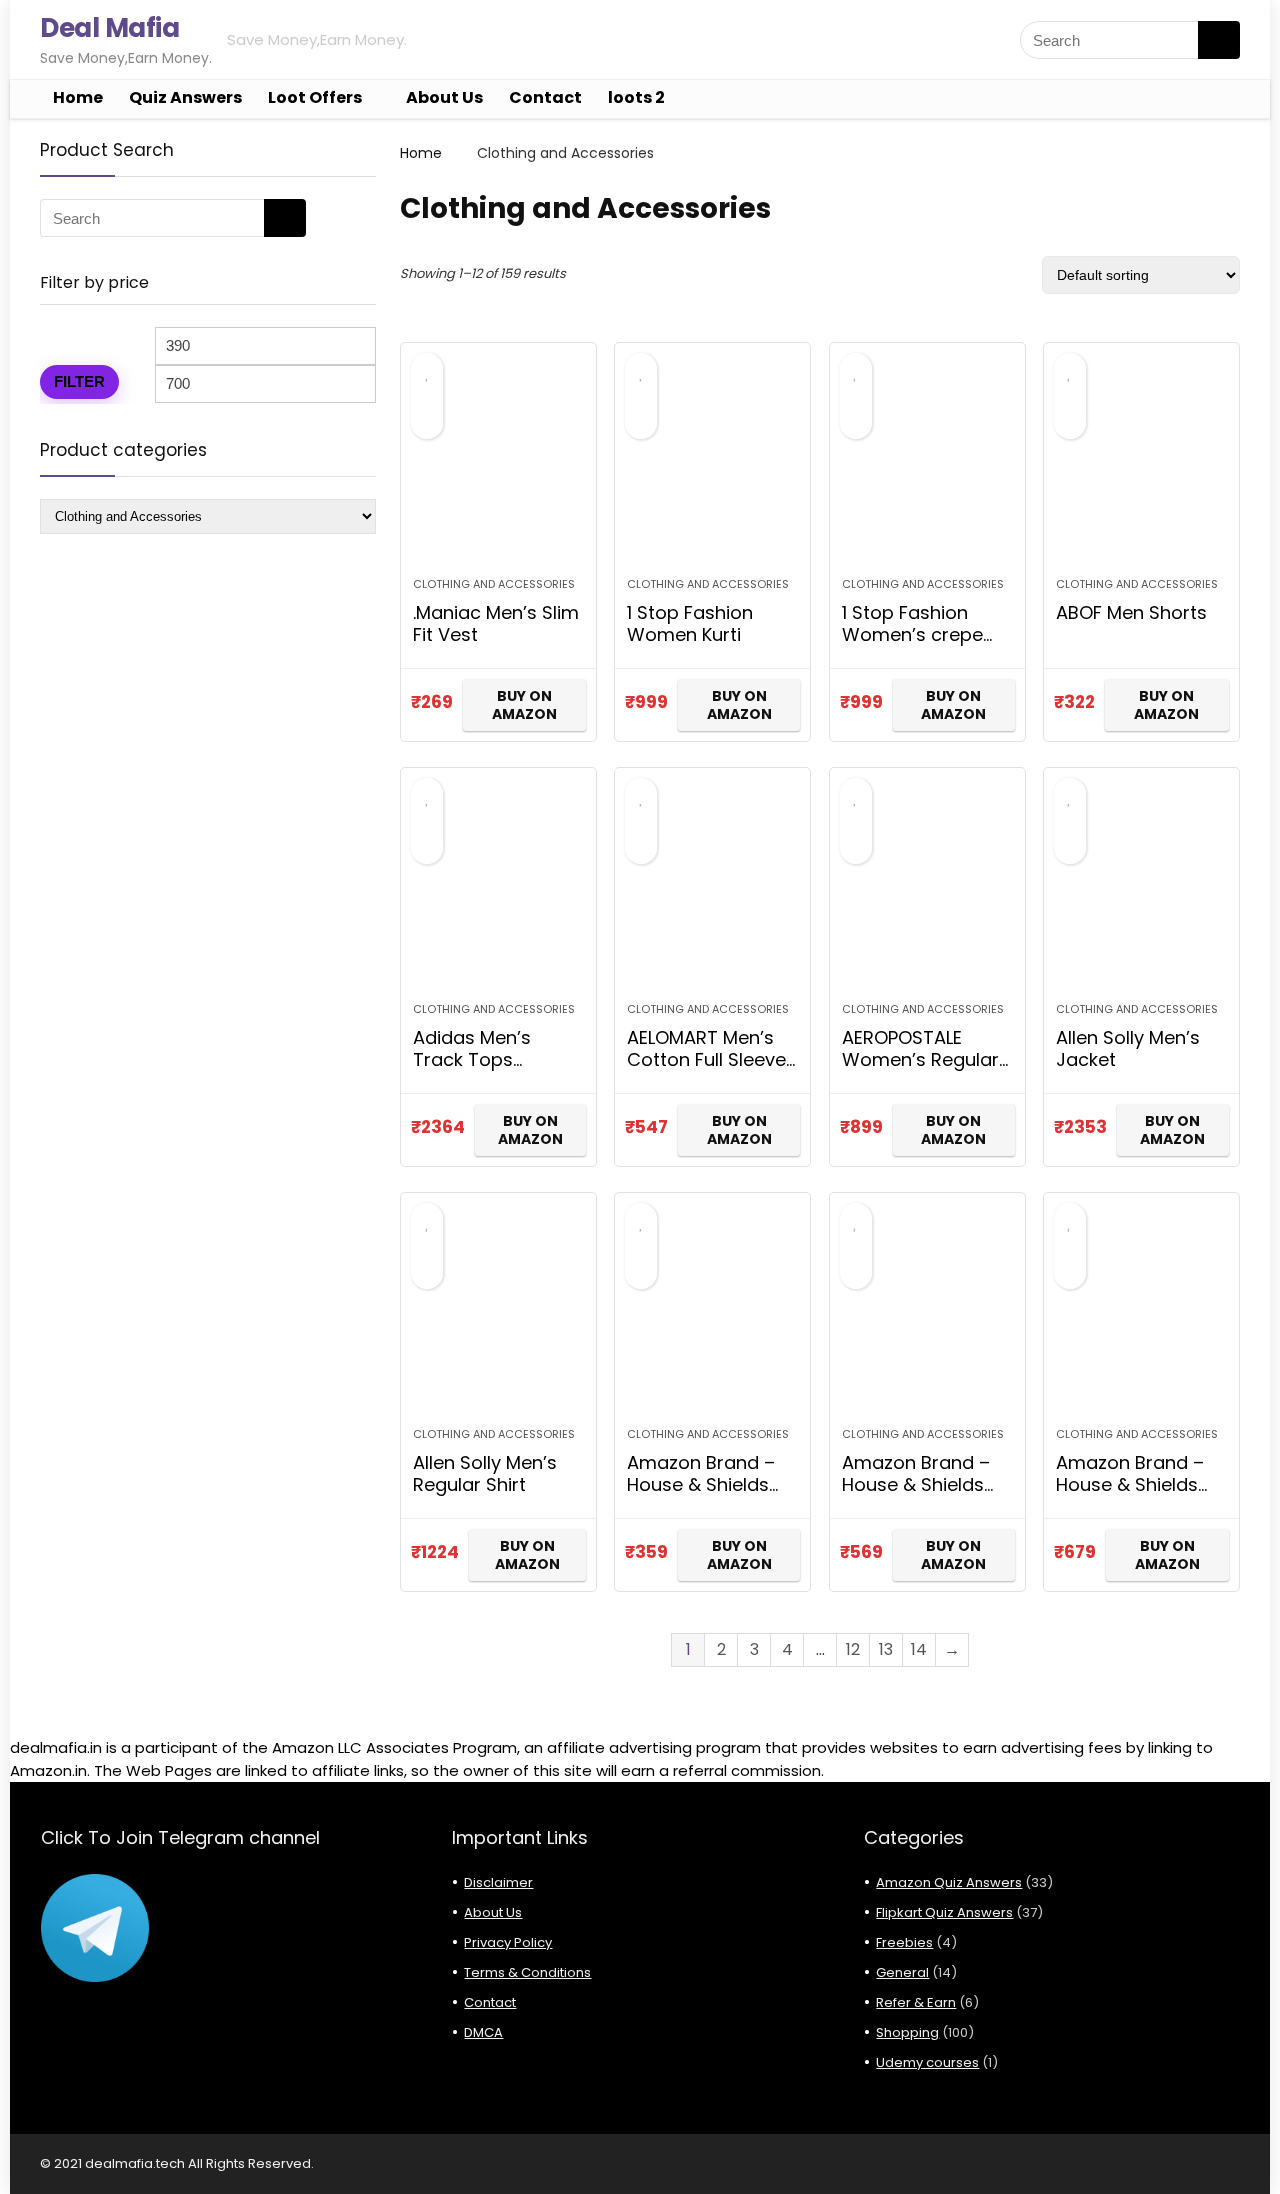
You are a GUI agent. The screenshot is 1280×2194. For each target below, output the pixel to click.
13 (886, 1649)
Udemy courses (927, 2062)
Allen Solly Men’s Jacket (1128, 1048)
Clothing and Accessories (494, 584)
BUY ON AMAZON (524, 705)
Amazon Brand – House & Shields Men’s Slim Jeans (1132, 1484)
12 (853, 1649)
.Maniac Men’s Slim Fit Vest (496, 623)
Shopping (907, 2032)
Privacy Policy (508, 1942)
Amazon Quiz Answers (949, 1882)
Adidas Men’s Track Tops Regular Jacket (479, 1059)
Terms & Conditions (527, 1972)
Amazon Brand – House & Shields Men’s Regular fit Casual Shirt (916, 1495)
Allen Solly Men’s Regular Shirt (485, 1473)
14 (919, 1649)
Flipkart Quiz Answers (944, 1912)
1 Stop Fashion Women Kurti (690, 623)
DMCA (483, 2032)
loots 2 (636, 97)
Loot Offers (315, 97)
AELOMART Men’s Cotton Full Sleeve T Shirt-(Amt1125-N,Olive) (706, 1070)
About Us (444, 97)
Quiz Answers (185, 97)
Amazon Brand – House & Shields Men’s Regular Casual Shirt (701, 1495)
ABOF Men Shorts (1131, 612)
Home (78, 97)
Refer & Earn (916, 2002)
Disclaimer (498, 1882)
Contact (545, 97)
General (902, 1972)
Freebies (904, 1942)
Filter (79, 381)
